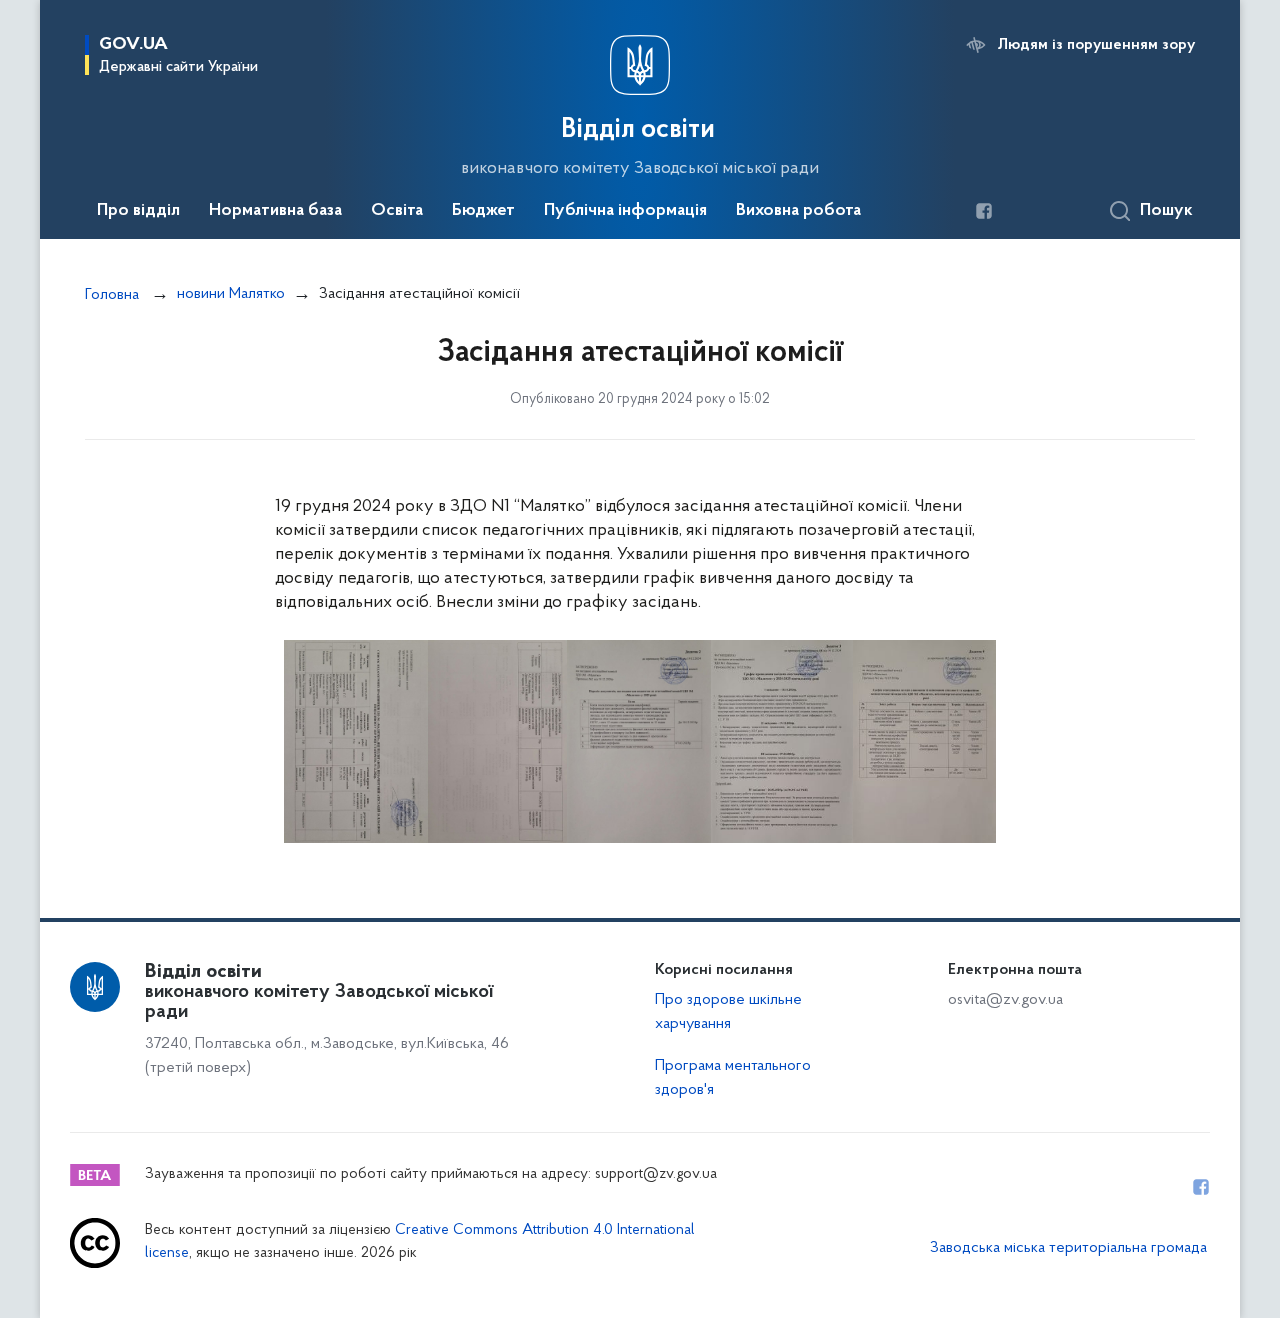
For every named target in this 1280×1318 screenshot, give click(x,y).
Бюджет (483, 211)
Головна (112, 295)
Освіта (397, 211)
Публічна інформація (625, 211)
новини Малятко (231, 294)
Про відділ (138, 211)
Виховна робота (798, 211)
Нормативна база (275, 211)
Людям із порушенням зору (1096, 45)
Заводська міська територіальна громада (1068, 1248)
